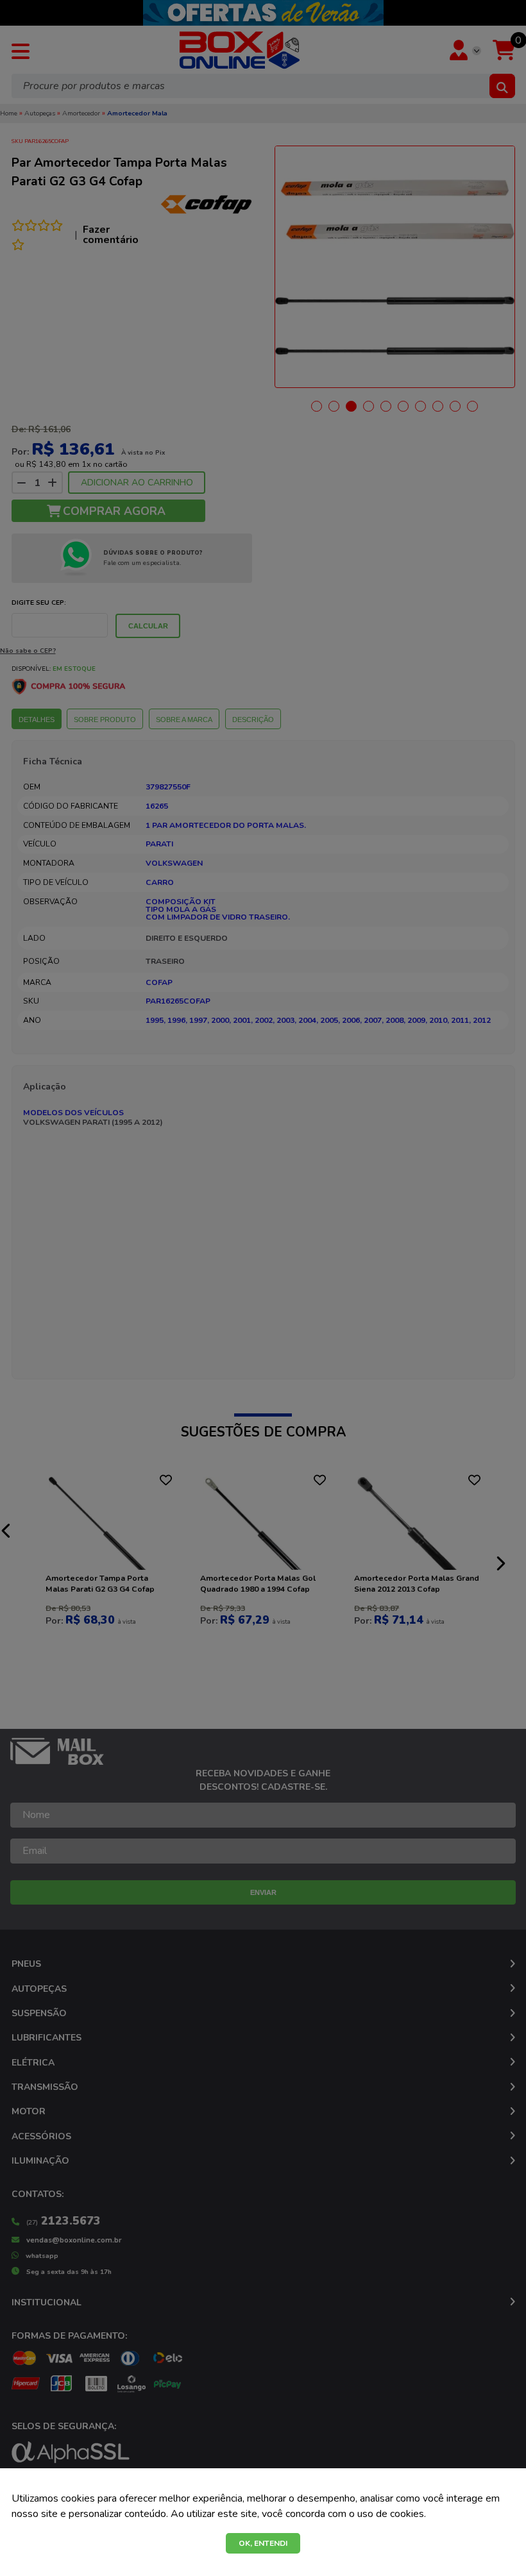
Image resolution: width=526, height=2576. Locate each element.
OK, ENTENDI (263, 2543)
